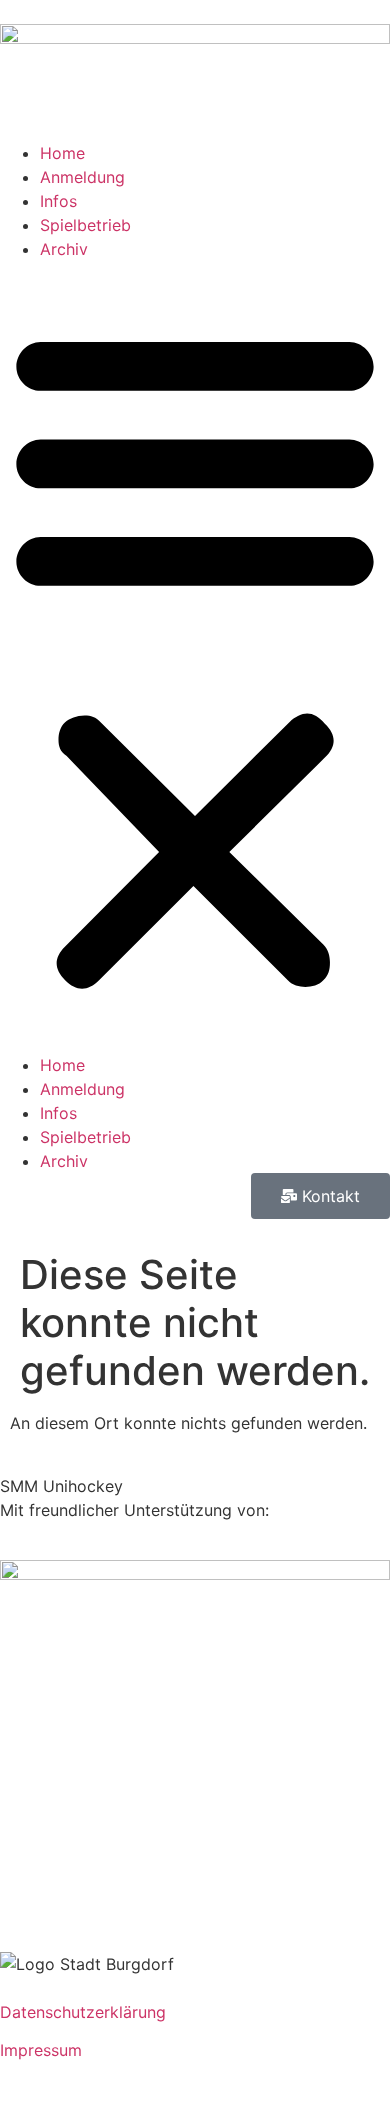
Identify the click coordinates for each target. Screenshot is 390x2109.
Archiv (64, 249)
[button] (195, 657)
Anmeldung (82, 177)
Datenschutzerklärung (83, 2012)
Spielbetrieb (85, 225)
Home (62, 153)
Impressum (41, 2050)
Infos (58, 201)
